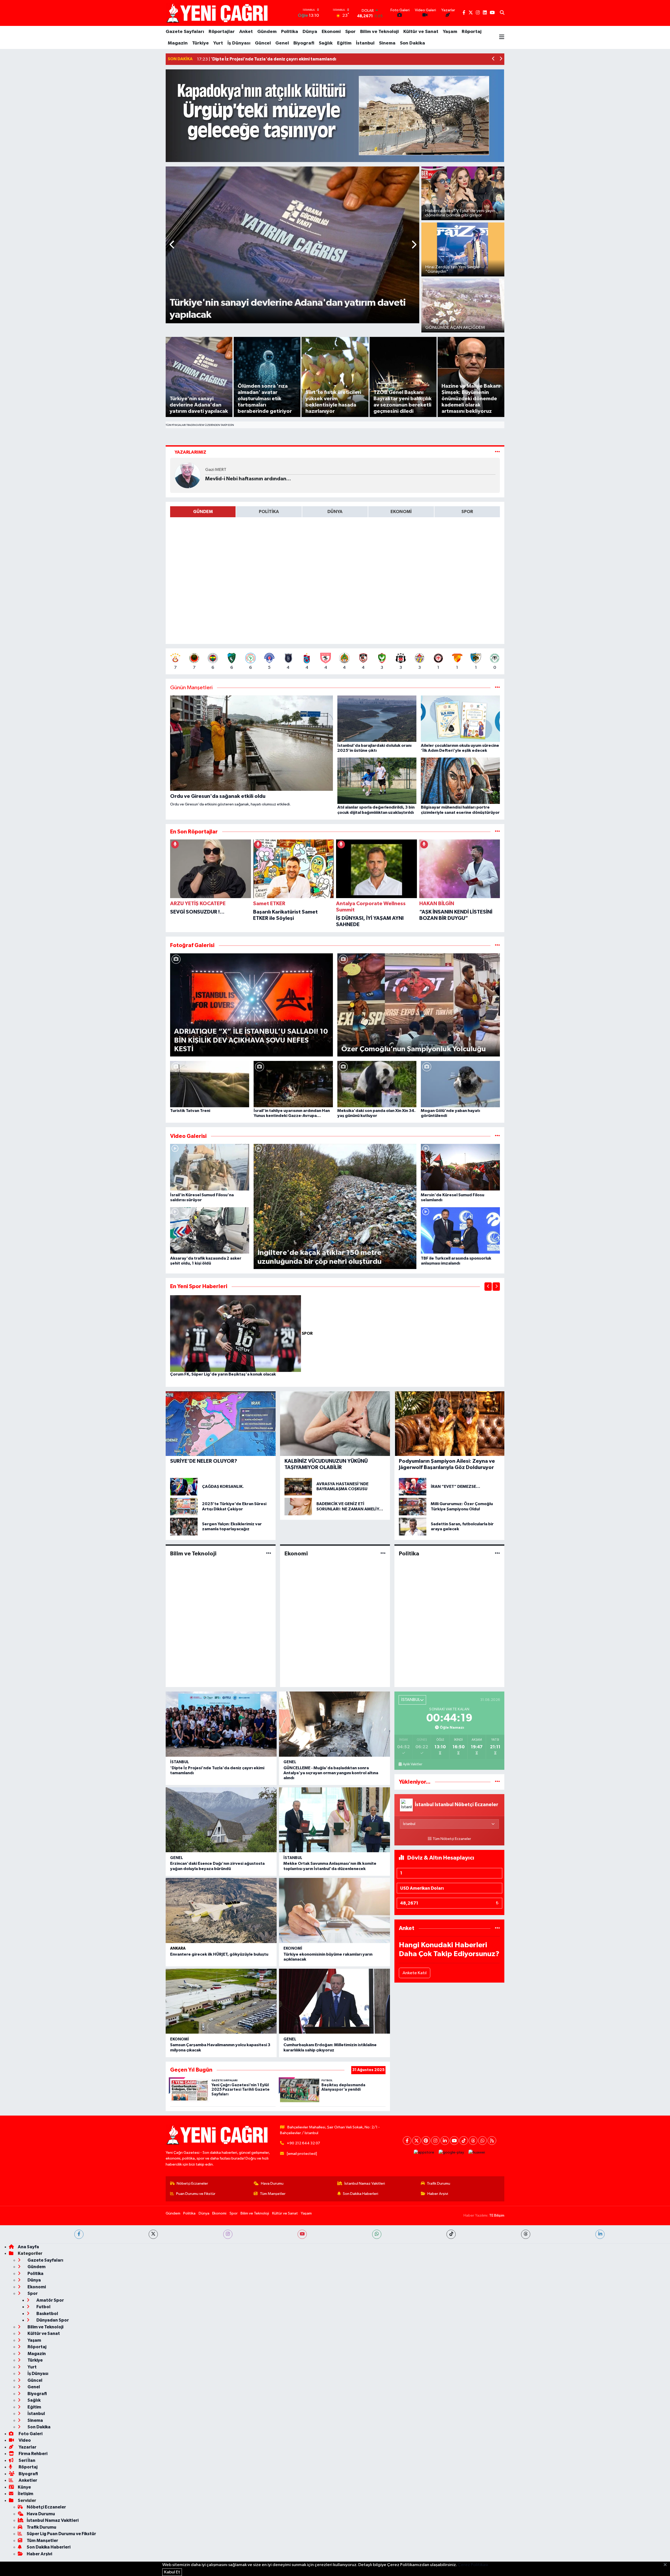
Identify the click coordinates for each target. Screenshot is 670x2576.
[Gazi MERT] (188, 475)
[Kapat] (667, 2565)
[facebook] (79, 2234)
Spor (350, 32)
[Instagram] (435, 2141)
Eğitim (344, 43)
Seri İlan (27, 2460)
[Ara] (502, 13)
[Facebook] (407, 2141)
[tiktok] (451, 2234)
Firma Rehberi (33, 2454)
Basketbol (47, 2314)
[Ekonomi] (383, 1553)
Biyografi (304, 43)
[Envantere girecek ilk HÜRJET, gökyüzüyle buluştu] (221, 1910)
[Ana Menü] (502, 37)
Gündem (267, 32)
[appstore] (424, 2152)
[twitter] (153, 2234)
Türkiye (200, 43)
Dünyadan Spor (52, 2320)
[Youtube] (454, 2141)
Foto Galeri (30, 2434)
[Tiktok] (464, 2141)
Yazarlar (27, 2447)
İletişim (26, 2494)
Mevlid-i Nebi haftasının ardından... (248, 479)
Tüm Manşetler (273, 2194)
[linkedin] (600, 2234)
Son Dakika (412, 43)
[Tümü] (497, 832)
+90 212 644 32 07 (303, 2143)
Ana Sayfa (28, 2247)
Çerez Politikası (473, 2565)
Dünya (310, 32)
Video (24, 2440)
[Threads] (473, 2141)
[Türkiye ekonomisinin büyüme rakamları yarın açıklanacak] (334, 1910)
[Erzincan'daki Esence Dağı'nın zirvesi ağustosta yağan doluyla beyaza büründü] (221, 1820)
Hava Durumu (272, 2183)
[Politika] (497, 1553)
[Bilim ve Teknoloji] (269, 1553)
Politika (290, 32)
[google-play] (451, 2152)
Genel (282, 43)
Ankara (178, 1948)
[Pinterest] (426, 2141)
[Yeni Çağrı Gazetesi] (218, 13)
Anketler (27, 2480)
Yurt (218, 43)
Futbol (43, 2307)
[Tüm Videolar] (497, 1136)
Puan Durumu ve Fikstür (196, 2194)
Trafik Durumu (439, 2183)
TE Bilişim (497, 2215)
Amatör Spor (50, 2300)
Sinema (387, 43)
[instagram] (228, 2234)
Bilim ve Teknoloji (379, 32)
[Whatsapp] (482, 2141)
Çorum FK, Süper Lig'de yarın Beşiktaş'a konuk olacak (223, 1374)
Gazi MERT (216, 470)
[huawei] (477, 2152)
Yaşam (450, 32)
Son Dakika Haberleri (361, 2194)
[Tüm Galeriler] (497, 945)
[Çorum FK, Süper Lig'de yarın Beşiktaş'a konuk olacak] (236, 1334)
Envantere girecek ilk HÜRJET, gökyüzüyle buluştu (219, 1954)
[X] (417, 2141)
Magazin (178, 43)
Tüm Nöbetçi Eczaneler (452, 1839)
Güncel (263, 43)
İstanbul (365, 43)
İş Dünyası (239, 43)
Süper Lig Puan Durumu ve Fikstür (61, 2534)
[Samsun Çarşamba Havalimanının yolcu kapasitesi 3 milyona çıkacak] (221, 2001)
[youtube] (302, 2234)
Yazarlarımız (190, 452)
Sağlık (326, 43)
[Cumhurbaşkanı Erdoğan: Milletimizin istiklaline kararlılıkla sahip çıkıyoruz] (334, 2001)
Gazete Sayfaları (185, 32)
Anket (246, 32)
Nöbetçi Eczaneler (192, 2183)
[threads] (526, 2234)
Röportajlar (222, 32)
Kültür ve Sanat (421, 32)
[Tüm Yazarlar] (497, 452)
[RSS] (492, 2141)
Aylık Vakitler (412, 1764)
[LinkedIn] (445, 2141)
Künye (24, 2487)
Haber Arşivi (438, 2194)
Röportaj (472, 32)
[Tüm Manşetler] (497, 688)
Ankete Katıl (415, 1973)
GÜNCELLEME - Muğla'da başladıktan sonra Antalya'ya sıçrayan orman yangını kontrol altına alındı (331, 1773)
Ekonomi (331, 32)
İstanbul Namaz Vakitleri (365, 2183)
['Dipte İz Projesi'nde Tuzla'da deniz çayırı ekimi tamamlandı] (221, 1724)
